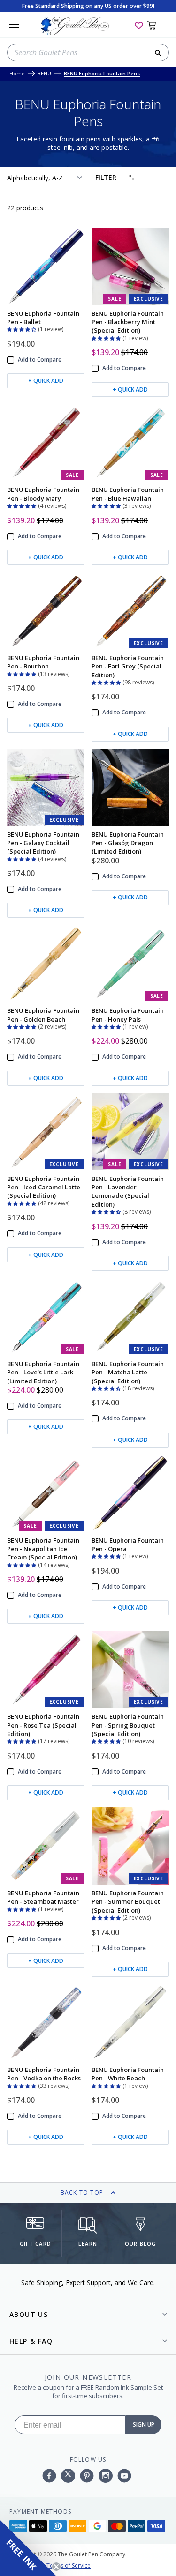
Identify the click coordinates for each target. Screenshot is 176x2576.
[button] (23, 328)
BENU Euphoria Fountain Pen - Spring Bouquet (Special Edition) (128, 1725)
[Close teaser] (56, 2567)
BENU (44, 74)
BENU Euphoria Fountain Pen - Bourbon (43, 662)
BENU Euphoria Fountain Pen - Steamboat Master (43, 1897)
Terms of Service (69, 2565)
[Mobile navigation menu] (14, 25)
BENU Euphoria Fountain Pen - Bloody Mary (43, 494)
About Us (29, 2314)
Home (17, 74)
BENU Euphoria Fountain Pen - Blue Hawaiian (128, 494)
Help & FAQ (31, 2341)
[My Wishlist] (139, 25)
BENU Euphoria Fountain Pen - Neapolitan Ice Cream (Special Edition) (43, 1549)
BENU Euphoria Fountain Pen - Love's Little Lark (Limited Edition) (43, 1372)
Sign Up (144, 2424)
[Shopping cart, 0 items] (157, 25)
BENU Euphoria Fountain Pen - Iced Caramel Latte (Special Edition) (44, 1187)
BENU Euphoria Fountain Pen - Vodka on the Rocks (44, 2074)
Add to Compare (40, 360)
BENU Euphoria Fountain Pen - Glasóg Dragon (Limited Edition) (128, 843)
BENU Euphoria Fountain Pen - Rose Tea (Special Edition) (43, 1725)
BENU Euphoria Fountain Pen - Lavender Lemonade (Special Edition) (128, 1191)
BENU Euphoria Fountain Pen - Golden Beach (43, 1015)
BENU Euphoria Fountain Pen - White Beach (128, 2074)
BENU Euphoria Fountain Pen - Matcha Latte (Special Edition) (128, 1372)
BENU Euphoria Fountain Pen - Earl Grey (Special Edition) (128, 666)
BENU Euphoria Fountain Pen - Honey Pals (128, 1015)
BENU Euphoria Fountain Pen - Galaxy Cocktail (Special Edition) (43, 843)
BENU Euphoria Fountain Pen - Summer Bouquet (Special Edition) (128, 1902)
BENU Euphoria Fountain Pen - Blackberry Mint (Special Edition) (128, 322)
